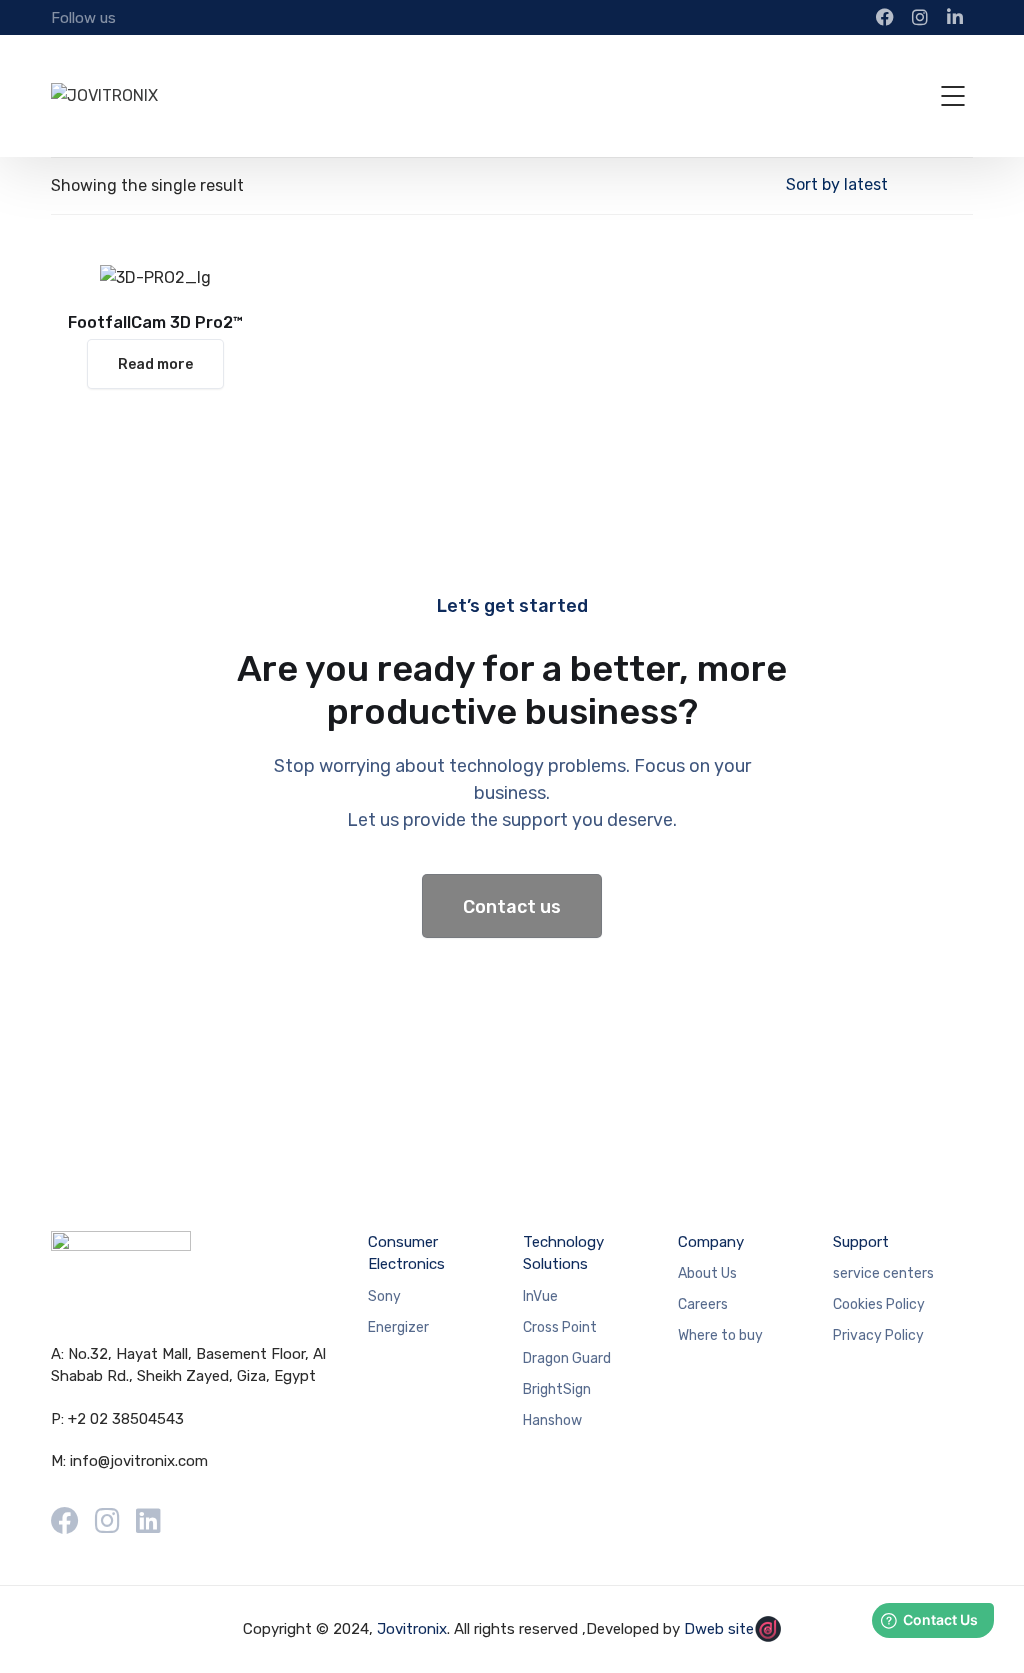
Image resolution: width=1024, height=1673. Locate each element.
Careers (703, 1304)
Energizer (398, 1327)
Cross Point (560, 1327)
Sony (384, 1296)
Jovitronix (412, 1629)
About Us (707, 1273)
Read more (155, 364)
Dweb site (719, 1629)
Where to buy (720, 1335)
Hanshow (552, 1420)
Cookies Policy (879, 1304)
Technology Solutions (563, 1253)
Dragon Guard (567, 1358)
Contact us (512, 907)
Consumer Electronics (406, 1253)
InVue (540, 1296)
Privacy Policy (878, 1335)
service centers (883, 1273)
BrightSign (557, 1389)
